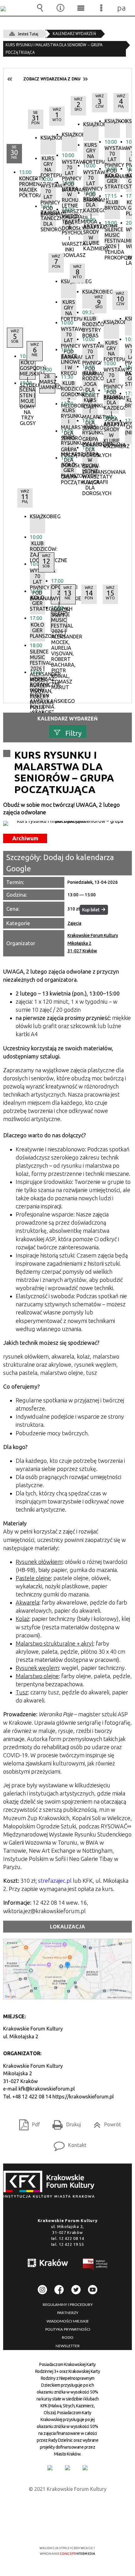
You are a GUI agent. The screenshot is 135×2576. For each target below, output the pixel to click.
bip (95, 2265)
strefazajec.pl (55, 1881)
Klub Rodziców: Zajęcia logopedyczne (38, 551)
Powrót (105, 2122)
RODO (68, 2338)
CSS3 (67, 2530)
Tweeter (76, 2290)
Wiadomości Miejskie (68, 2321)
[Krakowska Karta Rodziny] (50, 2468)
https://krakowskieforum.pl (83, 2097)
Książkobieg (38, 517)
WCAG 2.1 (87, 2530)
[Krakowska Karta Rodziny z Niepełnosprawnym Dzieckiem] (67, 2468)
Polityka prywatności (68, 2329)
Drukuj (64, 2122)
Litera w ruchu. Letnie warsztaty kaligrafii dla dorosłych (90, 461)
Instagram (42, 2290)
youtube (93, 2290)
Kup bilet (91, 910)
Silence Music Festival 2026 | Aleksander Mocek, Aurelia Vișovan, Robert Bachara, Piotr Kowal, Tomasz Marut (38, 659)
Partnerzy (68, 2313)
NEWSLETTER (68, 2346)
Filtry (73, 733)
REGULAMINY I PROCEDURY (68, 2305)
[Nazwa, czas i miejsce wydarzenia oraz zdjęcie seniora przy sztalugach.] (67, 823)
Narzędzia (61, 8)
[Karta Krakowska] (85, 2468)
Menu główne (81, 8)
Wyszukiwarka (40, 8)
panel (122, 8)
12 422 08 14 (71, 2238)
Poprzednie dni (10, 79)
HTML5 (57, 2530)
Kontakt (67, 2143)
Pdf (27, 2122)
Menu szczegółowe (101, 8)
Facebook (59, 2290)
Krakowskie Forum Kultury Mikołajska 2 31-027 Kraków (93, 943)
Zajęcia (74, 923)
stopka (51, 2185)
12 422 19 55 (71, 2244)
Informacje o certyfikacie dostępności (68, 2508)
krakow (48, 2264)
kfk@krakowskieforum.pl (47, 2089)
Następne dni (85, 79)
